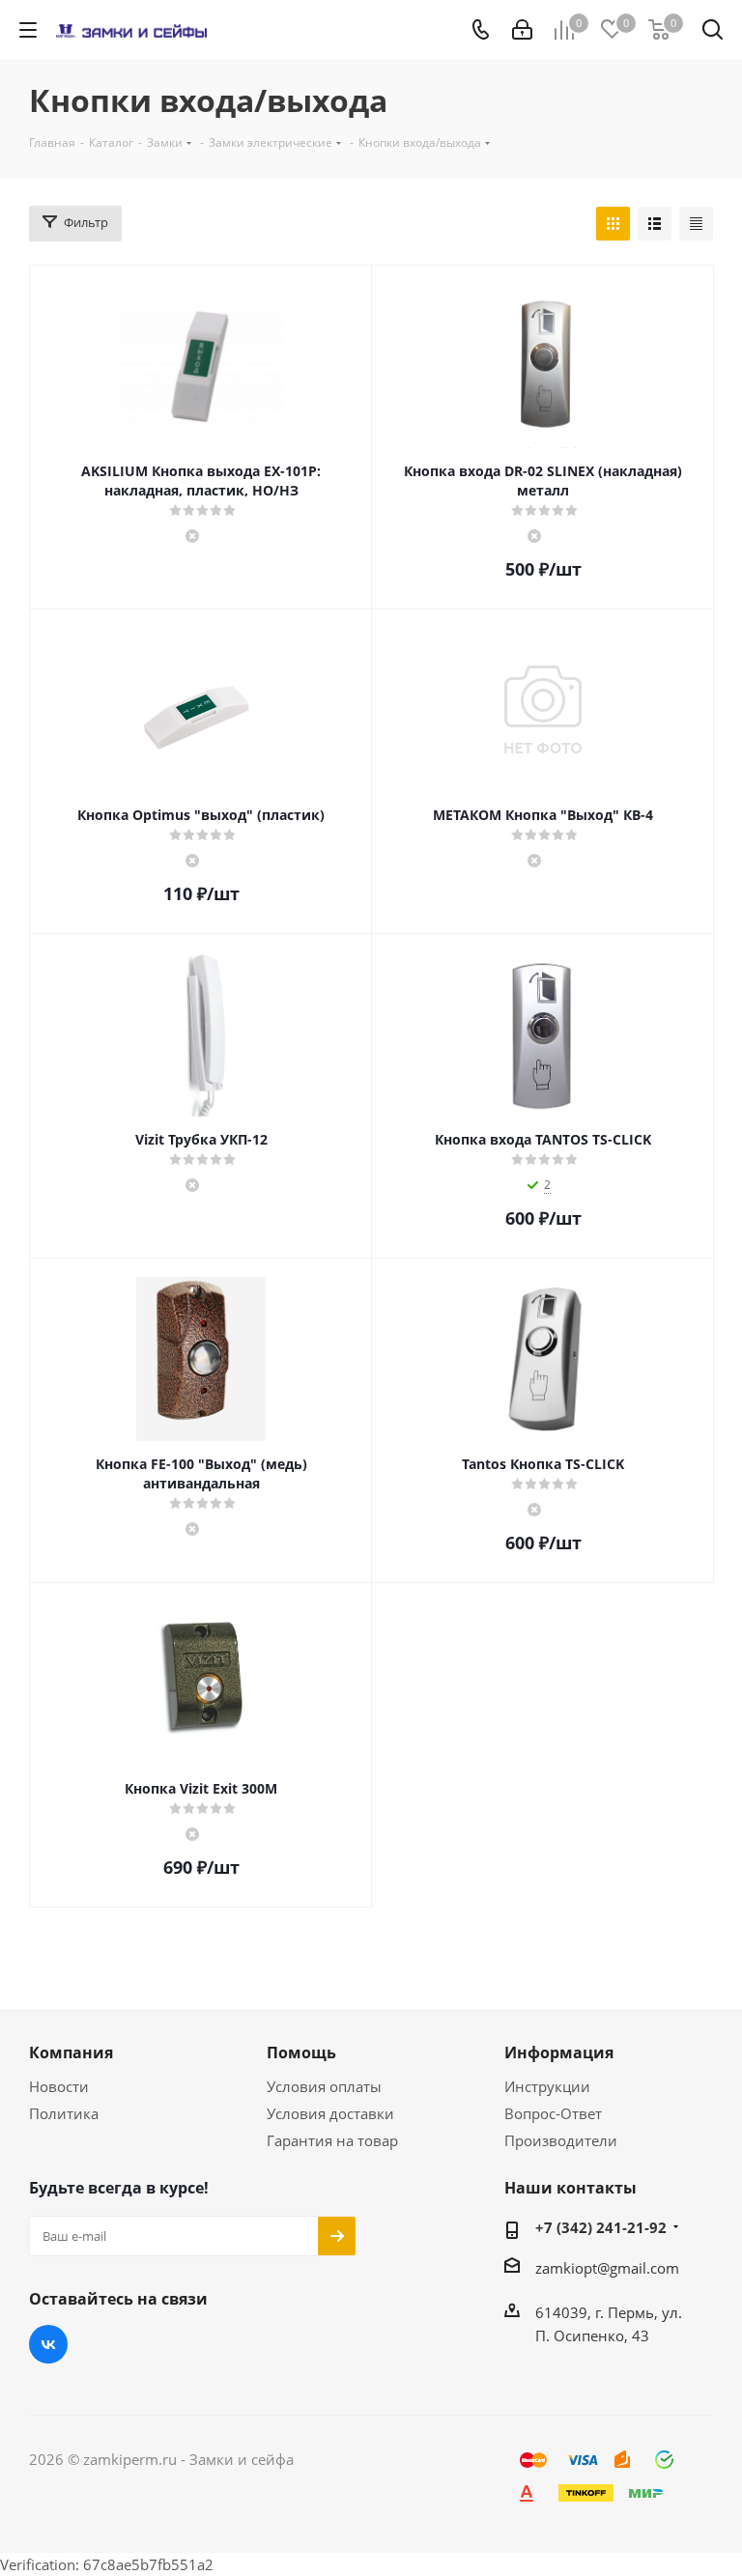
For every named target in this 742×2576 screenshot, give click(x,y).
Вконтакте (48, 2344)
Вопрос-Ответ (553, 2113)
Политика (64, 2113)
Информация (559, 2052)
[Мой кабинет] (522, 30)
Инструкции (547, 2086)
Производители (561, 2140)
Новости (59, 2086)
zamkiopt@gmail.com (607, 2268)
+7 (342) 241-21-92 (601, 2227)
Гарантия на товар (332, 2140)
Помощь (301, 2052)
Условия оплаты (324, 2086)
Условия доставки (330, 2113)
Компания (71, 2052)
